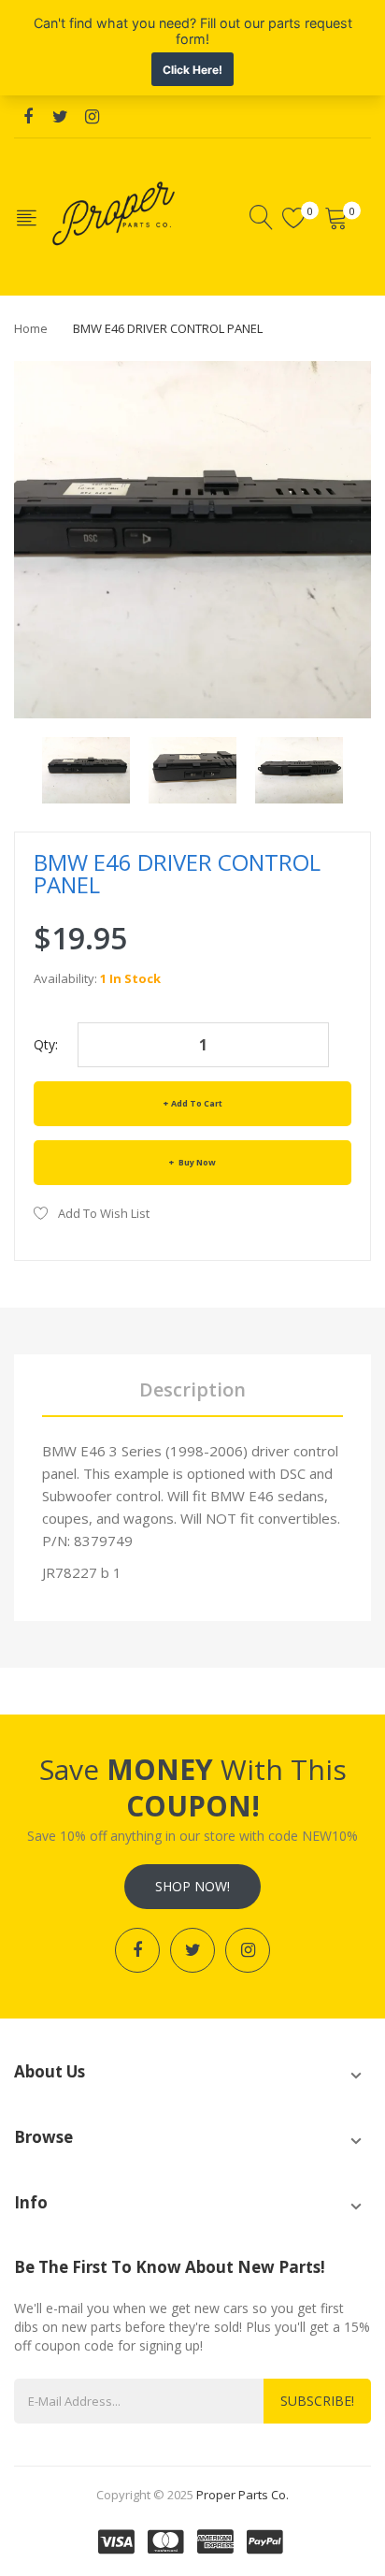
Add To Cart (197, 1103)
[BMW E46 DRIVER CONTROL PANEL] (86, 768)
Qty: (46, 1044)
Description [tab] (192, 1389)
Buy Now (196, 1162)
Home (31, 328)
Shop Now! (192, 1886)
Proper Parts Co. (242, 2495)
